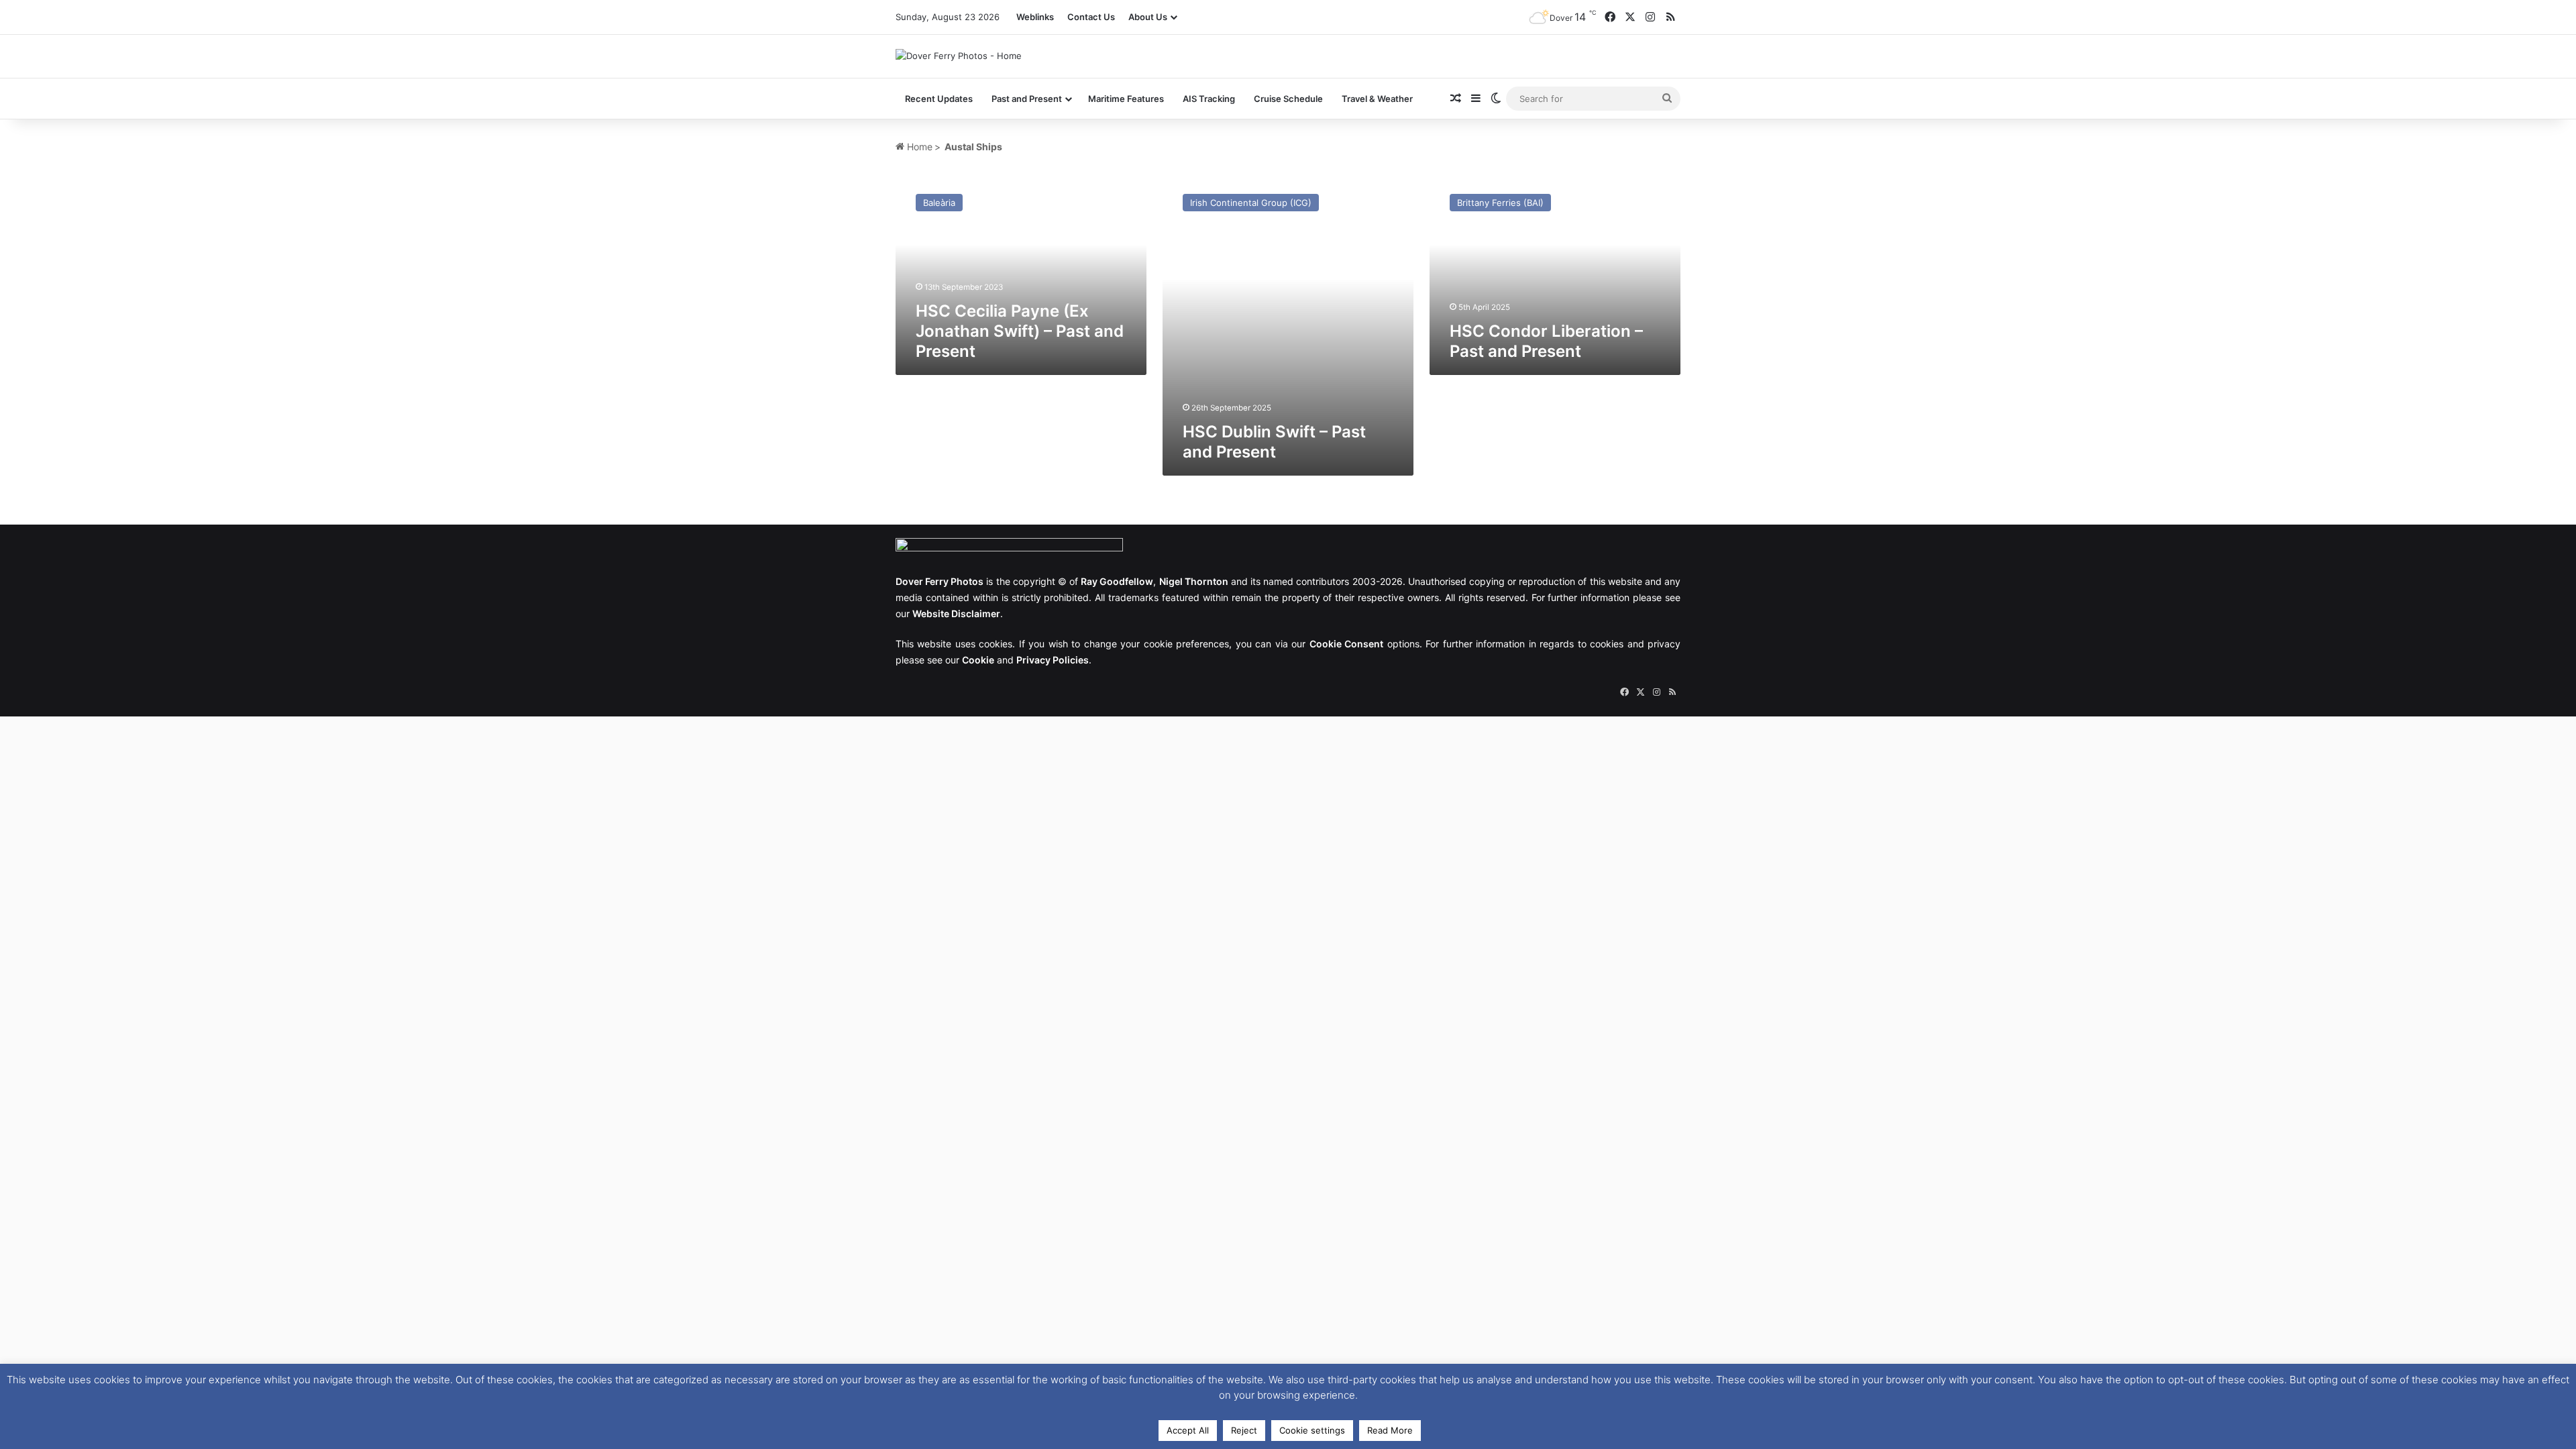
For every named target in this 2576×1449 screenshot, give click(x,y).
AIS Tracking (1209, 99)
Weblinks (1035, 17)
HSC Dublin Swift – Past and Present (1274, 442)
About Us (1148, 17)
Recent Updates (939, 99)
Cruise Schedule (1288, 99)
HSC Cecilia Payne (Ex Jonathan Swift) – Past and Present (1020, 331)
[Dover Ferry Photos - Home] (959, 56)
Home (918, 147)
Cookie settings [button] (1312, 1430)
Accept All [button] (1188, 1430)
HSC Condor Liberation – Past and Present (1546, 341)
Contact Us (1091, 17)
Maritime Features (1126, 99)
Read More (1390, 1430)
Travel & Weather (1377, 99)
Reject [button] (1244, 1430)
